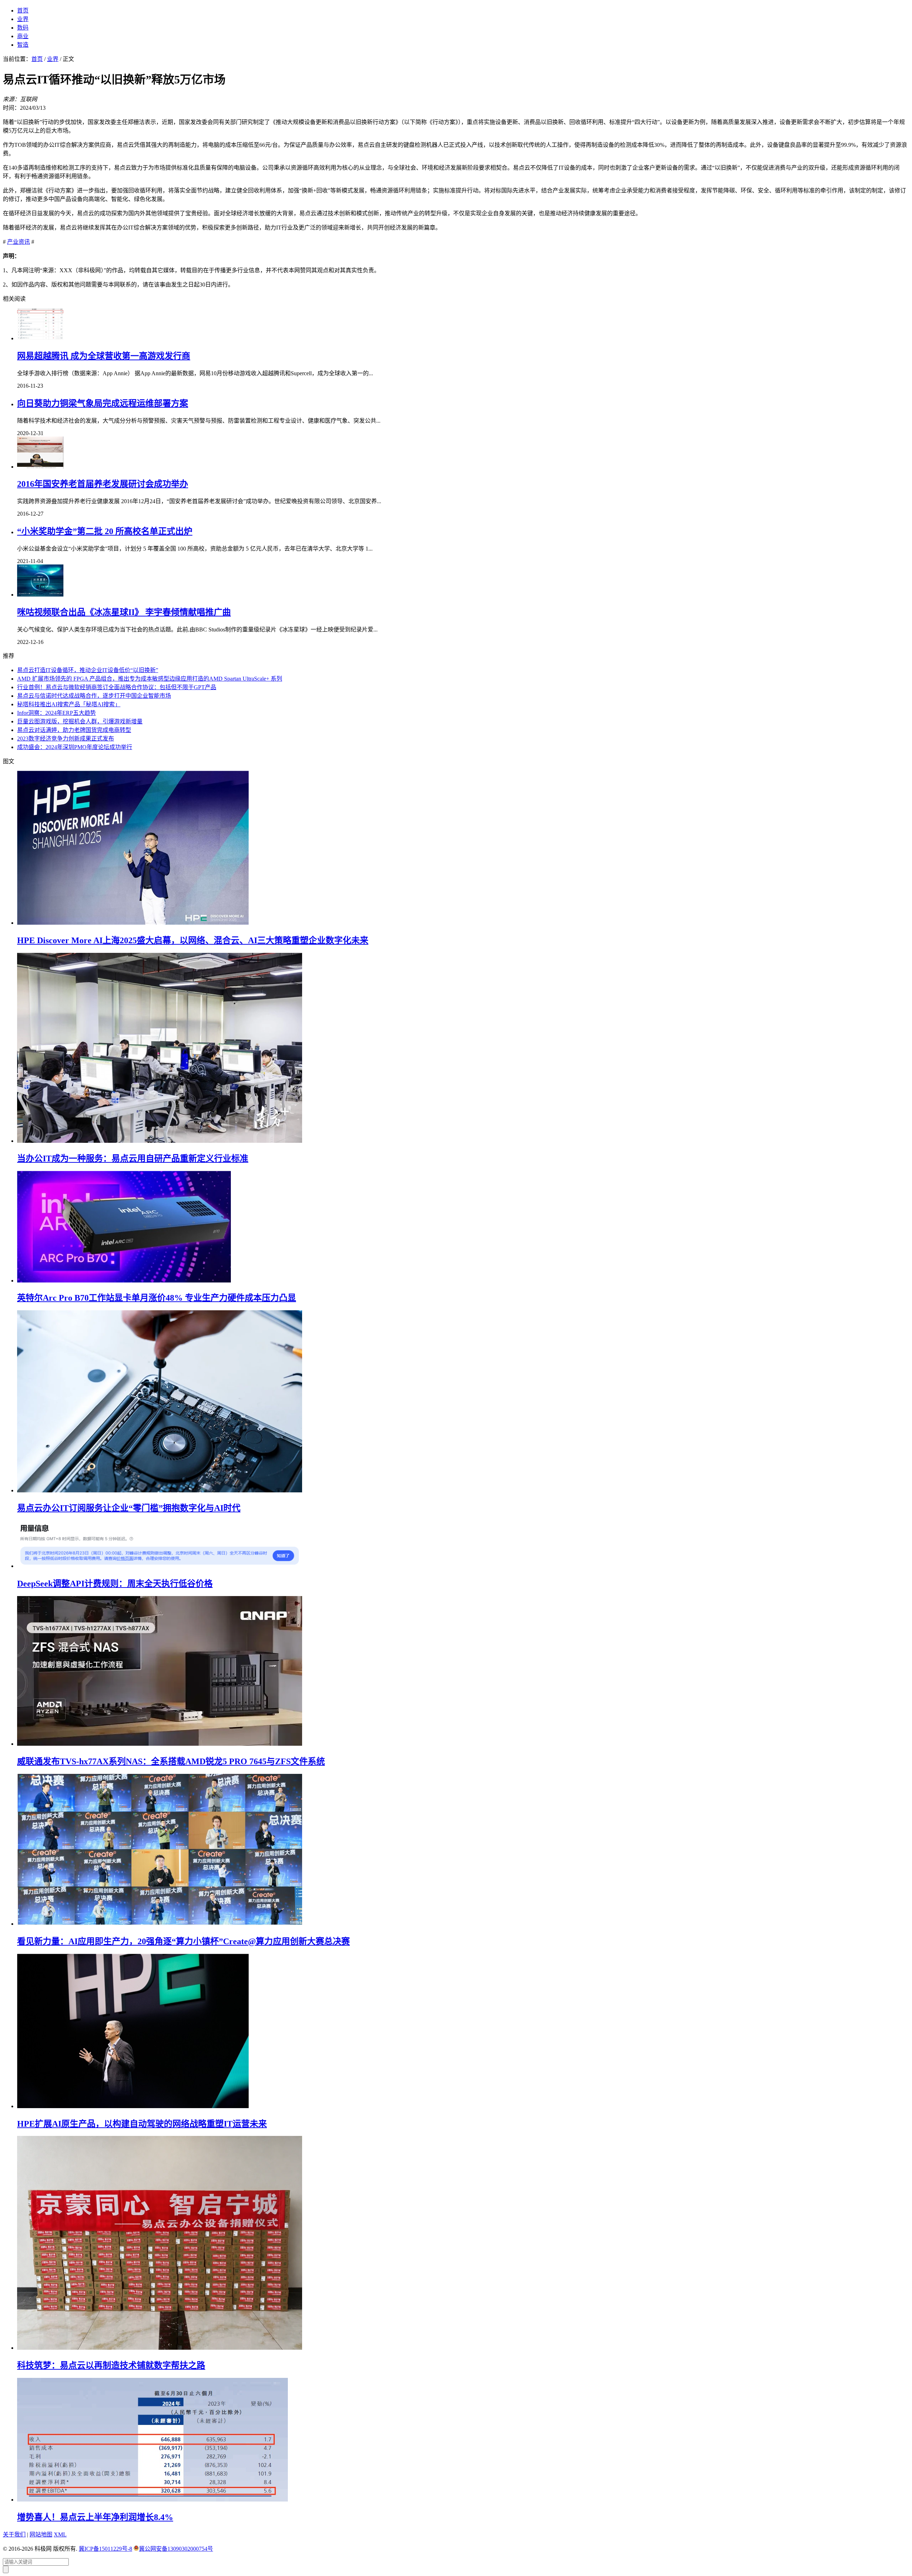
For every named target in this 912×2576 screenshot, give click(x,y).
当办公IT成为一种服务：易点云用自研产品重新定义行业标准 (133, 1158)
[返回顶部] (6, 2569)
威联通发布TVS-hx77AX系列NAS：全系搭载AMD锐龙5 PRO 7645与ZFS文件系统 (171, 1761)
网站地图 (41, 2534)
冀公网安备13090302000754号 (176, 2549)
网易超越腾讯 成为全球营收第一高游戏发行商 (104, 356)
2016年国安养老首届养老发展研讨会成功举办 (103, 484)
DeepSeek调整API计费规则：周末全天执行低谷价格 (115, 1584)
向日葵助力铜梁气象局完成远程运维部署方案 (103, 403)
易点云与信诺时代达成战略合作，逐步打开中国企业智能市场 (94, 696)
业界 (23, 19)
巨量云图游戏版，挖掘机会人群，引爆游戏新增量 (80, 721)
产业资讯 (19, 242)
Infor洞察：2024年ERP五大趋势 (56, 713)
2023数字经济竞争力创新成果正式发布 (66, 739)
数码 (23, 28)
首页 (23, 11)
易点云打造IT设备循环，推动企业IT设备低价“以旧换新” (88, 670)
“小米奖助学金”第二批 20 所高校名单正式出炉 (105, 531)
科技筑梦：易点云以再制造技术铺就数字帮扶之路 (111, 2365)
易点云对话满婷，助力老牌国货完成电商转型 (74, 730)
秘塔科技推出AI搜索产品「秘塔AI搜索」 (69, 704)
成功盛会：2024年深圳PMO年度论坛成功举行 (75, 747)
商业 (23, 36)
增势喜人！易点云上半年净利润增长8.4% (95, 2517)
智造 (23, 45)
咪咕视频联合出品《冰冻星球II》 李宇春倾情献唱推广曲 (124, 612)
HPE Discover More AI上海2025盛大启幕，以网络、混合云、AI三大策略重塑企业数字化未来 (193, 940)
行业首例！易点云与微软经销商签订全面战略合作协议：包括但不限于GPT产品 (117, 687)
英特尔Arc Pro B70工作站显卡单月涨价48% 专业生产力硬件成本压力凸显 (157, 1298)
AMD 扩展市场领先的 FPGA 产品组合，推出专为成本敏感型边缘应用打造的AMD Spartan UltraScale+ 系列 (150, 679)
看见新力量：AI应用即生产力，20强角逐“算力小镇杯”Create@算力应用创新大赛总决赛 (183, 1941)
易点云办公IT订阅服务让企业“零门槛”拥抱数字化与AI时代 (129, 1508)
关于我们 (14, 2534)
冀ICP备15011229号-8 (105, 2549)
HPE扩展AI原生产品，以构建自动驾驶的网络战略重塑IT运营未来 (142, 2124)
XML (60, 2534)
